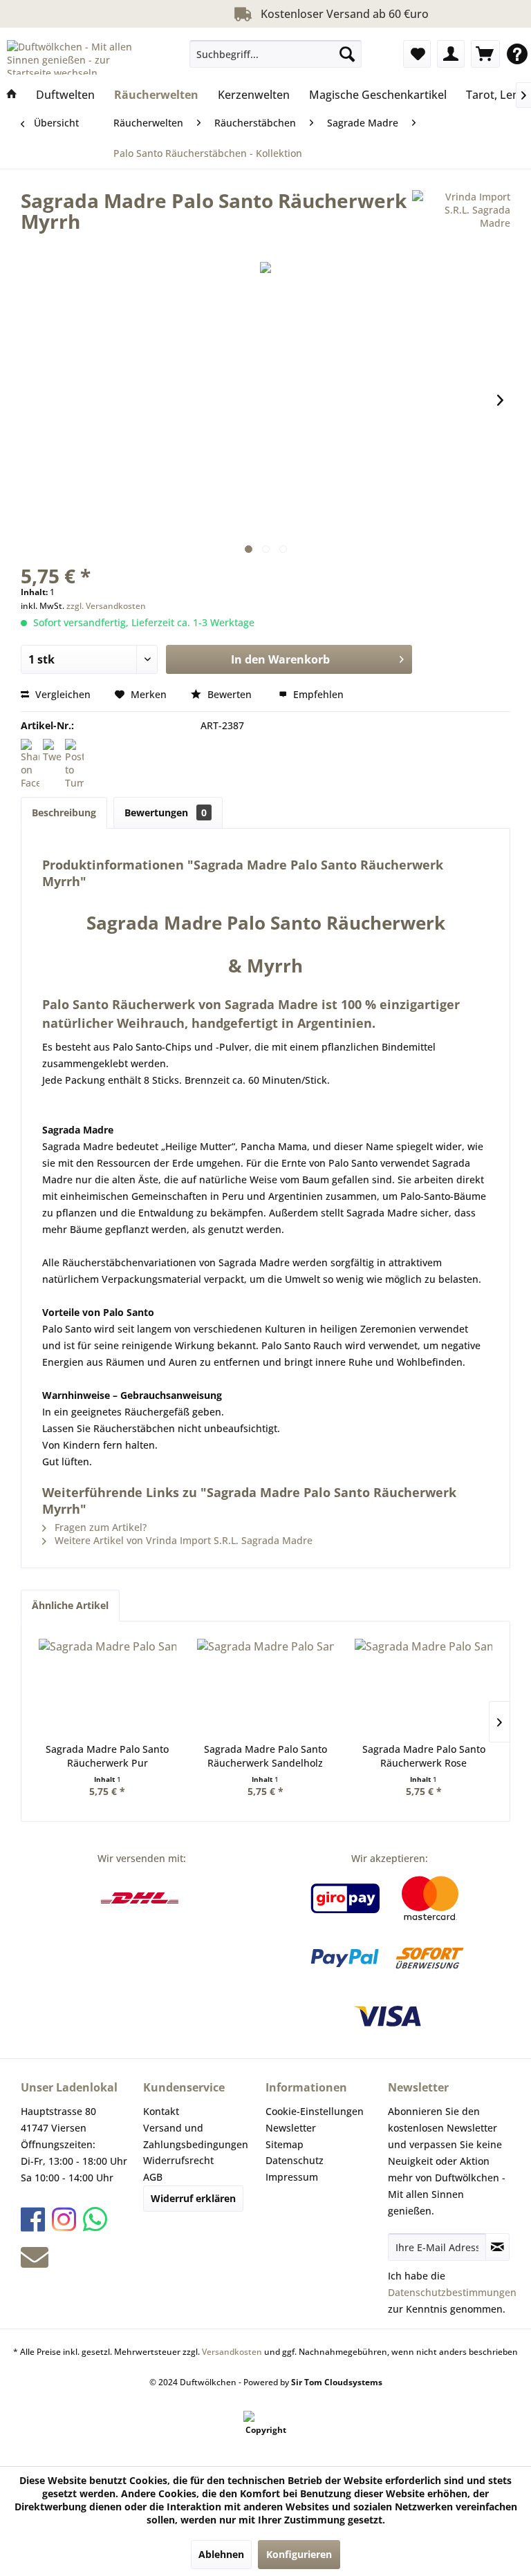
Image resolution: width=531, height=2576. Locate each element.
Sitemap (285, 2144)
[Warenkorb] (485, 54)
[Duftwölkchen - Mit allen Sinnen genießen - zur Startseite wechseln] (80, 57)
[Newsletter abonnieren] (497, 2247)
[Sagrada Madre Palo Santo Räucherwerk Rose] (423, 1687)
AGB (153, 2177)
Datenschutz (295, 2160)
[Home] (12, 95)
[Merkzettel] (417, 54)
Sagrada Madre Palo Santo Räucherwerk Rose (424, 1756)
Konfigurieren (299, 2554)
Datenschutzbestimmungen (452, 2292)
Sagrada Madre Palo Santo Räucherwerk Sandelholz (265, 1756)
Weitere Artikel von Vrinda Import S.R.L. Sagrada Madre (182, 1540)
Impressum (292, 2177)
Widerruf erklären (193, 2198)
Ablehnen (221, 2554)
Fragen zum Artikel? (99, 1527)
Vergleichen (62, 694)
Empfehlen (317, 694)
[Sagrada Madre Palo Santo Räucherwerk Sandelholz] (266, 1687)
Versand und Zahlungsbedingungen (196, 2136)
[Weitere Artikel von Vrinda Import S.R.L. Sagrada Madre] (461, 214)
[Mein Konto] (451, 54)
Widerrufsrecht (178, 2160)
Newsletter (291, 2128)
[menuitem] (276, 54)
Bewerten (230, 694)
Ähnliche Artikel (70, 1605)
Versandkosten (232, 2352)
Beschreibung (64, 812)
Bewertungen (166, 812)
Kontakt (161, 2111)
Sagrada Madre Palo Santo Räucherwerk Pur (107, 1756)
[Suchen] (347, 54)
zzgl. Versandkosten (106, 606)
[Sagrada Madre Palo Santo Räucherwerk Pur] (108, 1687)
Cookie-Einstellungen (315, 2111)
